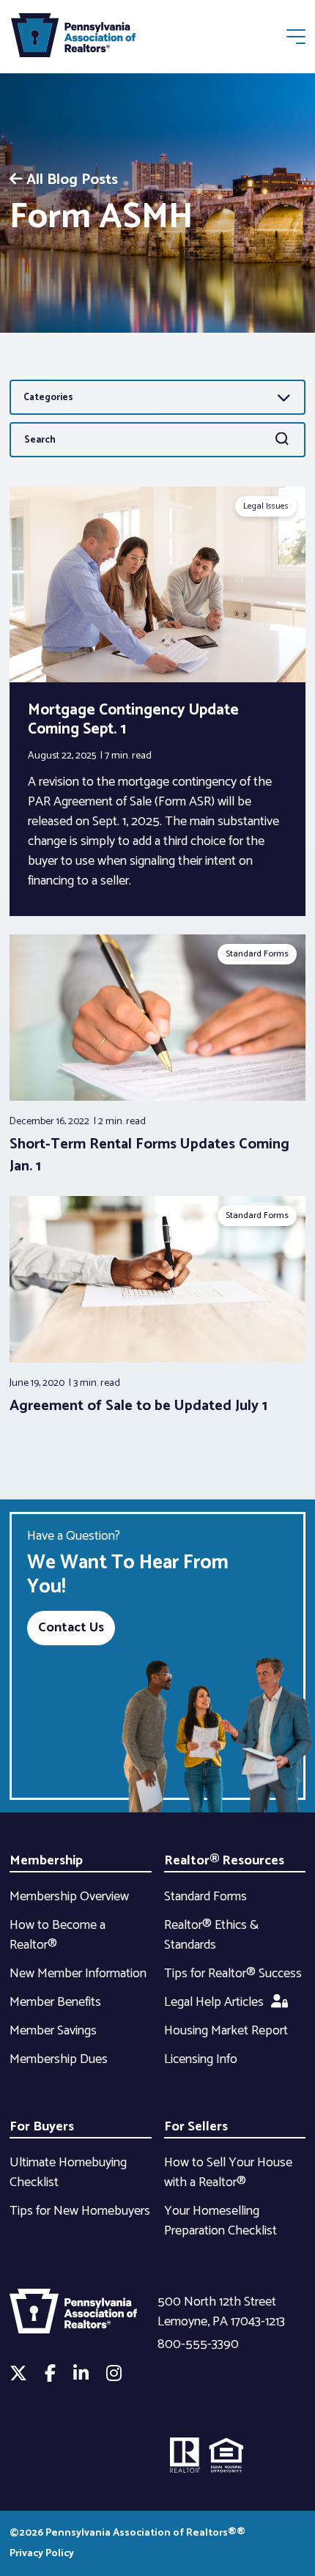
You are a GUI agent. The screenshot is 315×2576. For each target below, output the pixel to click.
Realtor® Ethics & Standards (211, 1935)
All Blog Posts (72, 180)
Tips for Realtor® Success (233, 1974)
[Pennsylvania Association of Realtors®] (73, 38)
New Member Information (78, 1974)
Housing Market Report (226, 2031)
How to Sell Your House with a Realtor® (228, 2173)
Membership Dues (59, 2059)
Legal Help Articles (214, 2002)
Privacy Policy (42, 2554)
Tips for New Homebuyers (80, 2211)
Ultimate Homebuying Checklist (68, 2173)
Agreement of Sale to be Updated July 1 (138, 1406)
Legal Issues (266, 506)
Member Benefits (55, 2002)
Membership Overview (69, 1897)
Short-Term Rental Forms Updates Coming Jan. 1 (149, 1155)
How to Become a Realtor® (58, 1935)
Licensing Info (201, 2059)
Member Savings (53, 2031)
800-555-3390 (198, 2344)
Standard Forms (257, 954)
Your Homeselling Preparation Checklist (220, 2221)
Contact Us (71, 1628)
